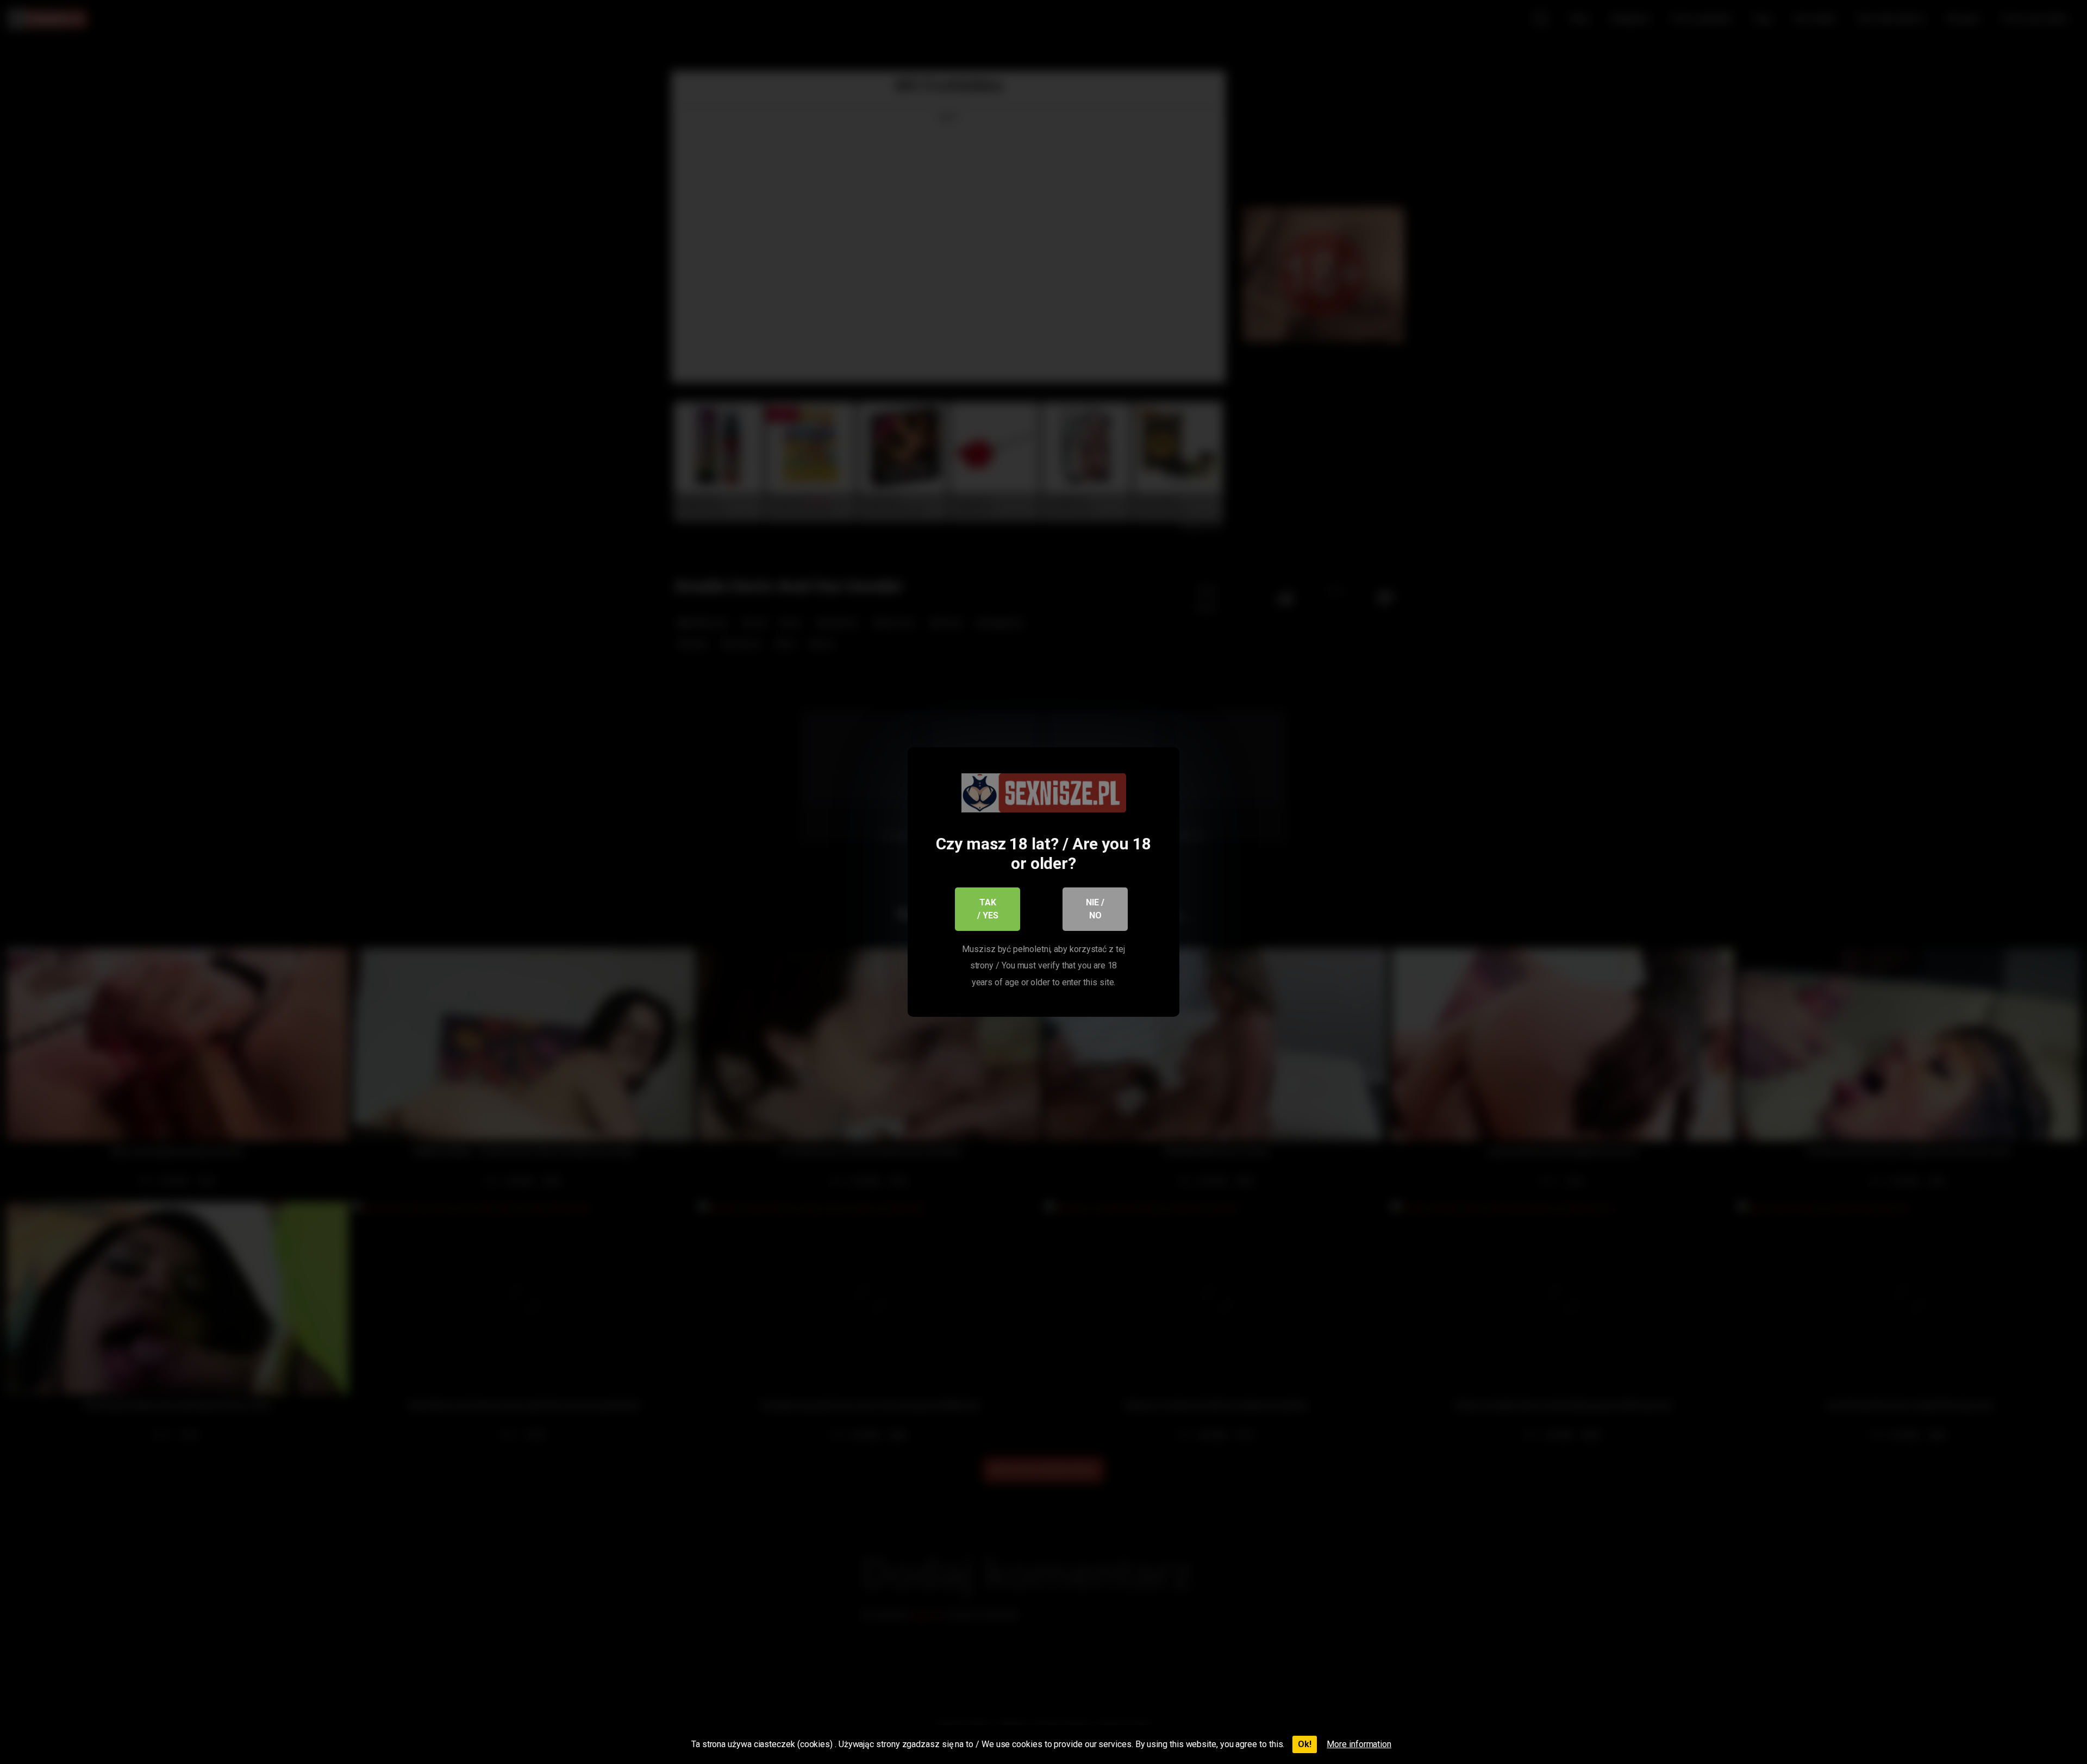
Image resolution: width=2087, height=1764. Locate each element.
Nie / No (1095, 909)
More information (1359, 1744)
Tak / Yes (988, 909)
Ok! (1305, 1744)
